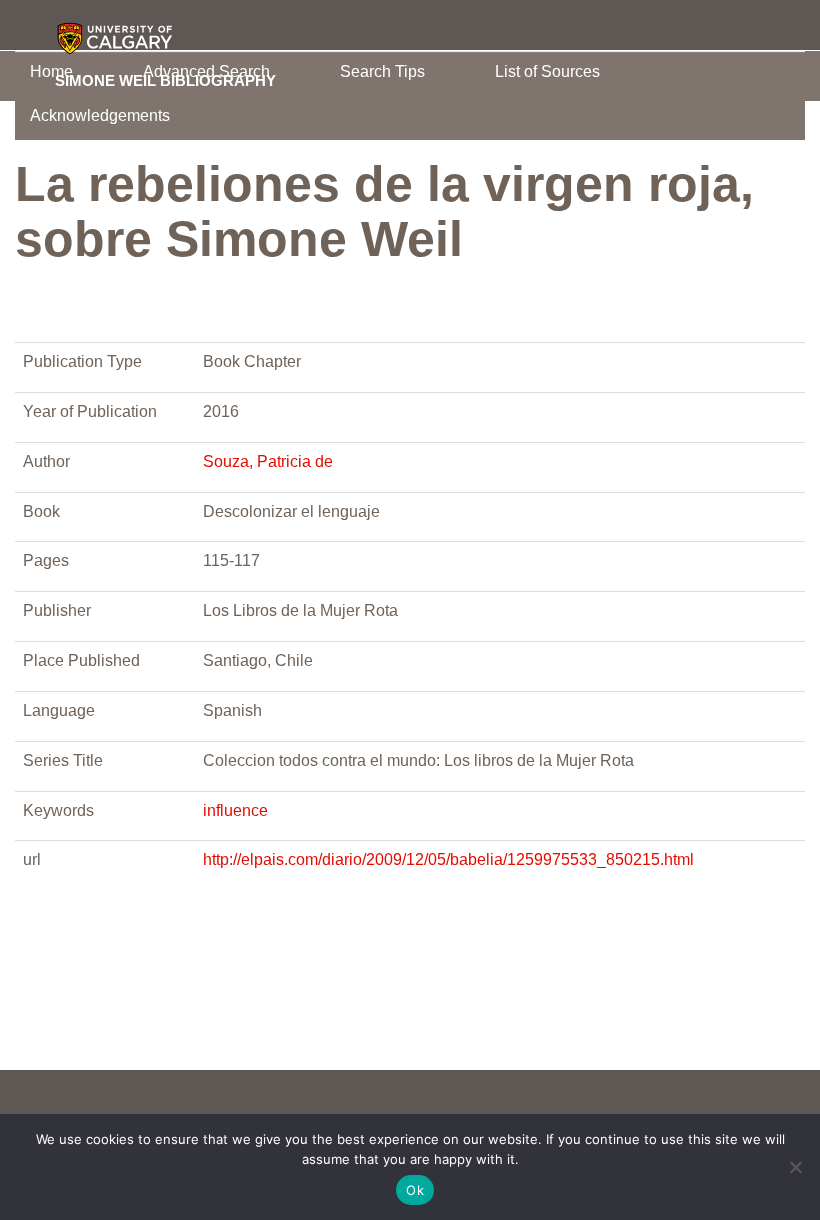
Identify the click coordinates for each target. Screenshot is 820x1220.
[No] (795, 1167)
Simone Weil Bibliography (165, 80)
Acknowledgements (100, 115)
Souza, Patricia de (268, 461)
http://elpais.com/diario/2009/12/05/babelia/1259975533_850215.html (448, 859)
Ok (415, 1190)
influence (235, 810)
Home (51, 71)
